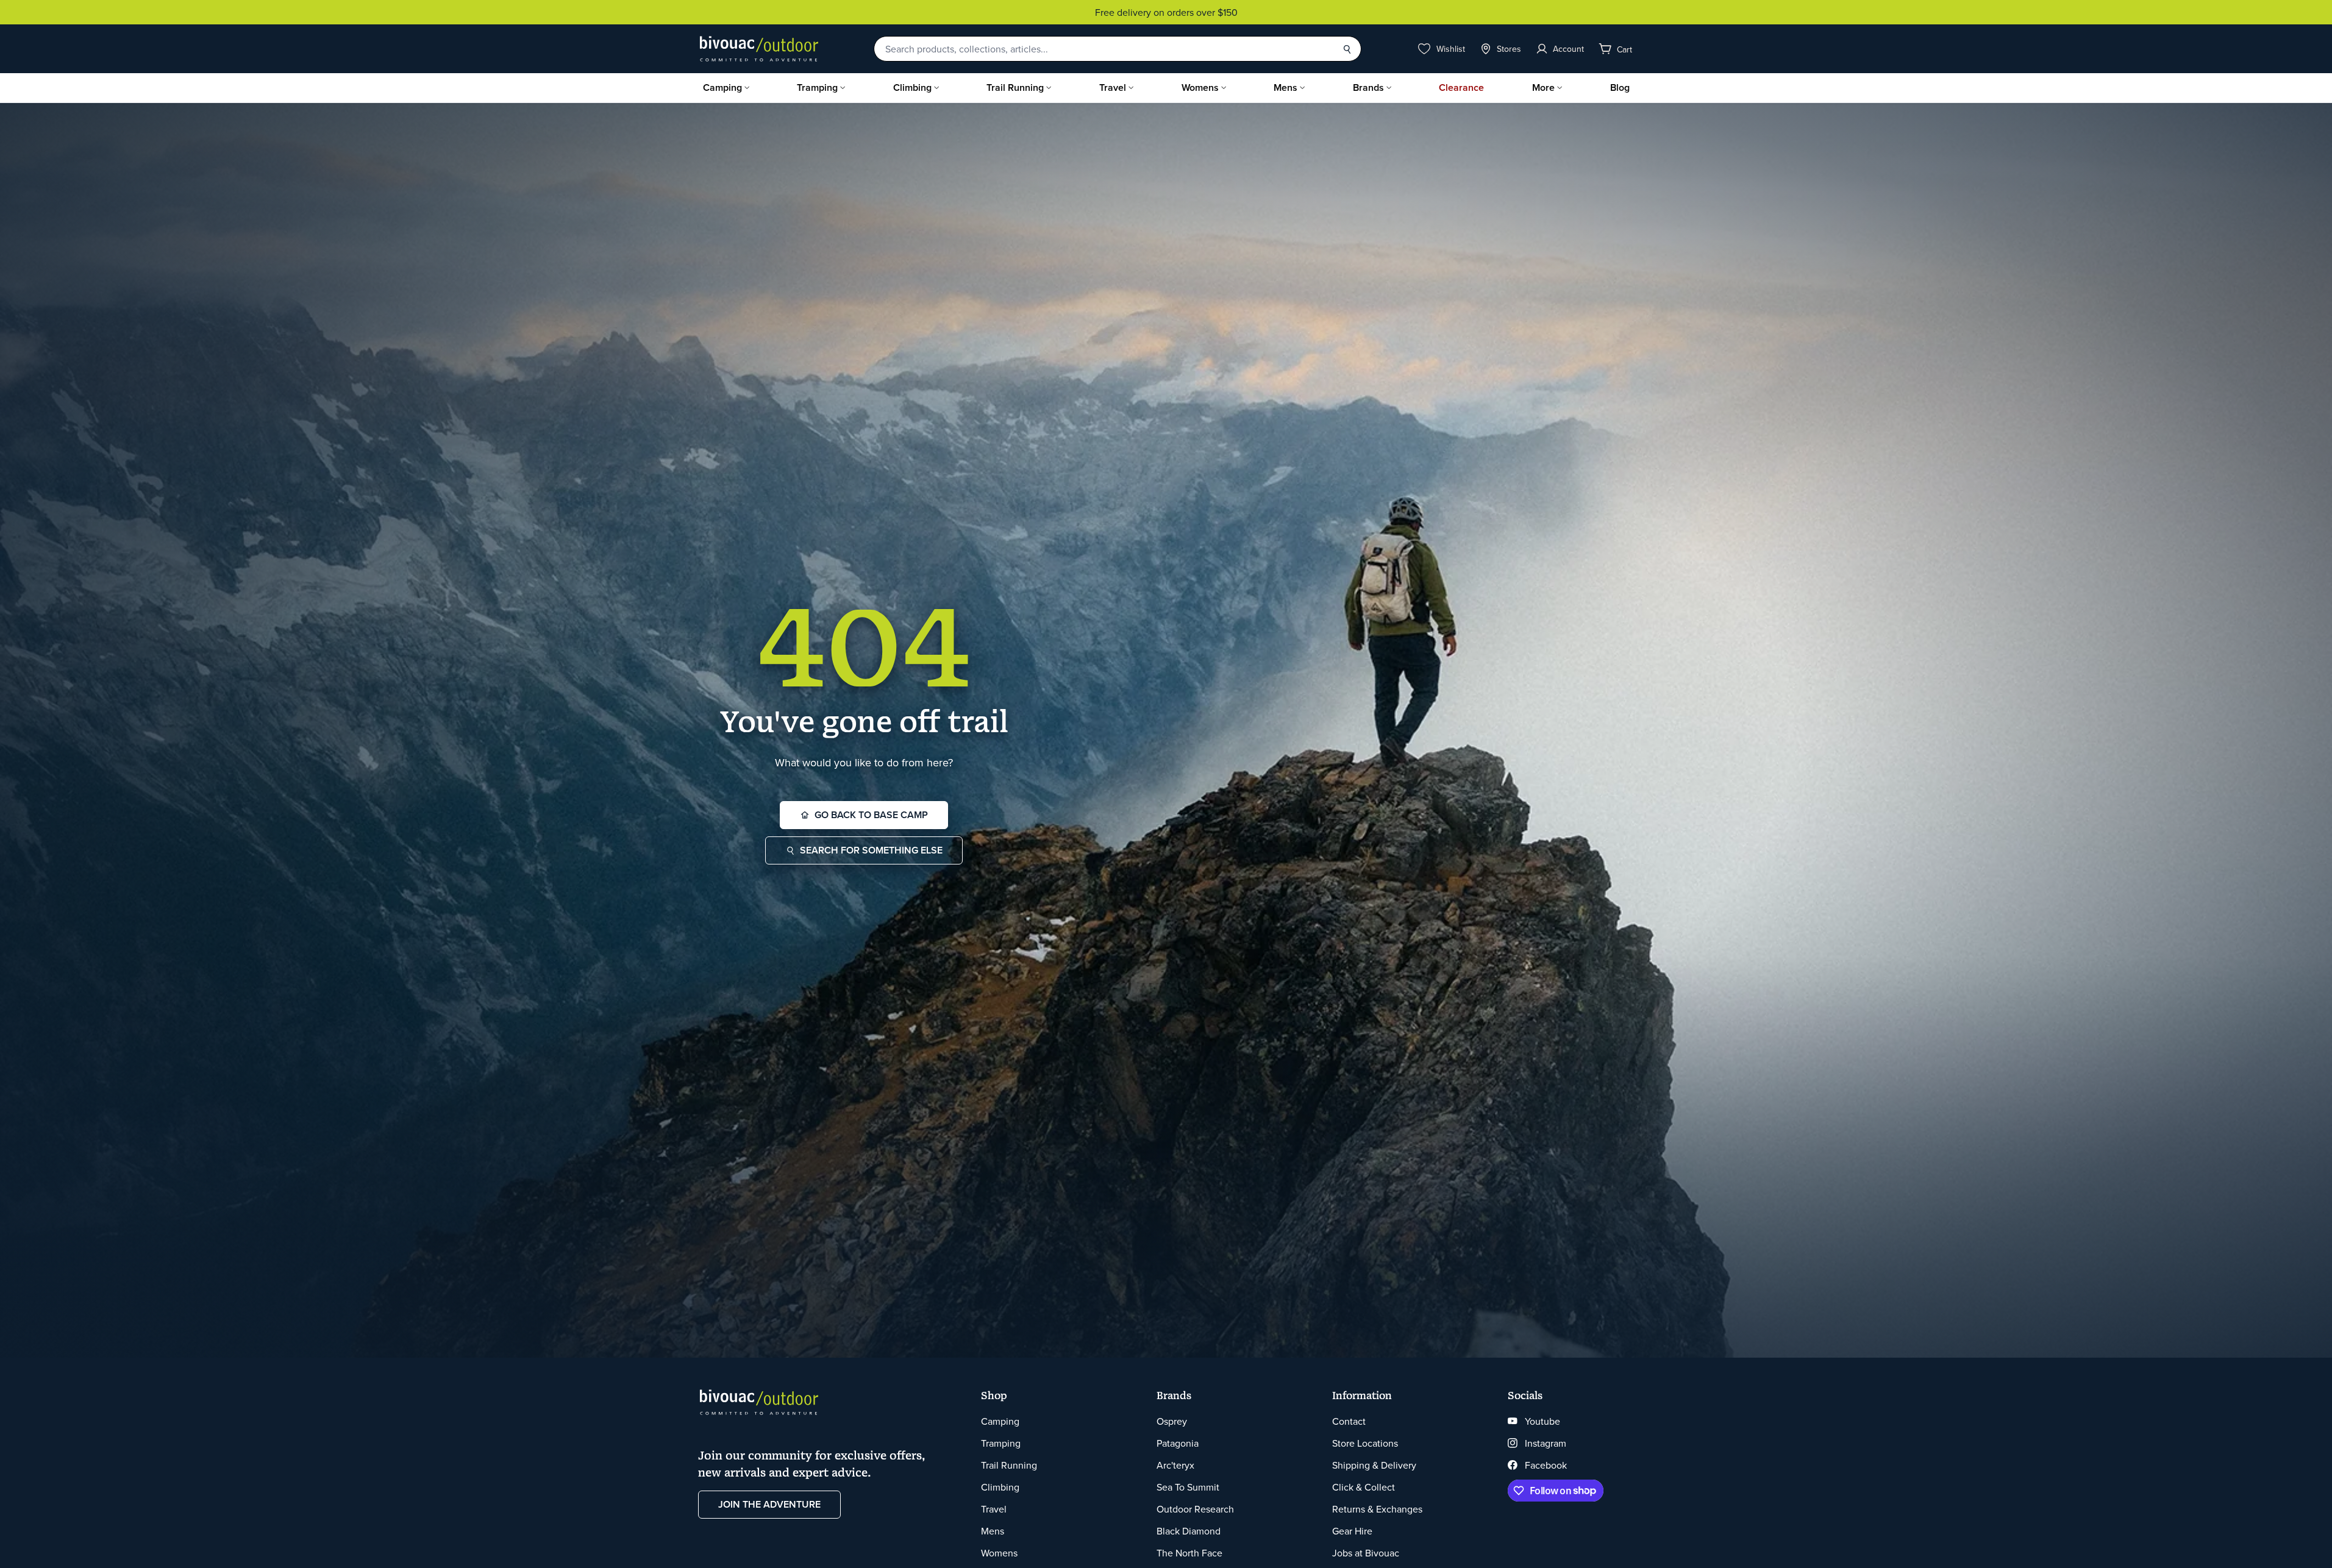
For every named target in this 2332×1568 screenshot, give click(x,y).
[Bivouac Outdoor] (759, 49)
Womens (1200, 87)
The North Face (1189, 1553)
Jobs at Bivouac (1366, 1553)
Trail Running (1015, 87)
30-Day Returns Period (1166, 12)
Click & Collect (1364, 1487)
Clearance (1461, 87)
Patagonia (1178, 1443)
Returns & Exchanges (1377, 1509)
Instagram (1546, 1443)
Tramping (817, 87)
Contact (1349, 1421)
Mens (1285, 87)
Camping (722, 87)
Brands (1368, 87)
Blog (1620, 87)
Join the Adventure (769, 1504)
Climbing (912, 87)
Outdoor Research (1195, 1509)
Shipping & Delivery (1374, 1465)
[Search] (1347, 49)
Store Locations (1365, 1443)
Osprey (1172, 1421)
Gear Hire (1352, 1531)
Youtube (1542, 1421)
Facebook (1546, 1465)
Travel (1113, 87)
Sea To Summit (1188, 1487)
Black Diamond (1189, 1531)
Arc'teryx (1175, 1465)
